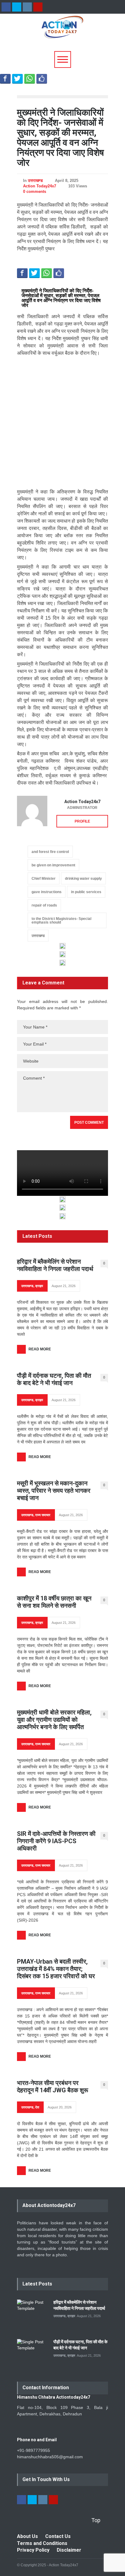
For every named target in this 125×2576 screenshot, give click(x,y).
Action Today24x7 (40, 186)
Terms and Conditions (42, 2543)
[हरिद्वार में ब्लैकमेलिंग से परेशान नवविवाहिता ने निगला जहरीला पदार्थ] (32, 2315)
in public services (86, 892)
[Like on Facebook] (42, 78)
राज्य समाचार (43, 1515)
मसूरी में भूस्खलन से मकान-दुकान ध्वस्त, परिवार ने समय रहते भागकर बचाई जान (54, 1491)
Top (96, 2520)
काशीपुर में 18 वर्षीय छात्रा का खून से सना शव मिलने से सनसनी (54, 1602)
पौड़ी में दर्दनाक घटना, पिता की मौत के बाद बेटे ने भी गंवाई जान (54, 1379)
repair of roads (44, 905)
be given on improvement (53, 865)
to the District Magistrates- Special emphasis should (61, 921)
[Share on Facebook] (5, 78)
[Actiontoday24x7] (62, 31)
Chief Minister (44, 879)
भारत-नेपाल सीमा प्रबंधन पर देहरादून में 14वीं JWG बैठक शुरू (53, 2087)
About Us (27, 2536)
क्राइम (39, 1286)
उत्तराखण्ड (35, 181)
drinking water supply (83, 879)
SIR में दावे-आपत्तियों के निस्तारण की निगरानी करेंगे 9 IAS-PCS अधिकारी (56, 1841)
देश (37, 2107)
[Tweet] (17, 78)
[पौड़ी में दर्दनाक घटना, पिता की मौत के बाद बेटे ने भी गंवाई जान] (32, 2354)
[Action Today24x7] (32, 811)
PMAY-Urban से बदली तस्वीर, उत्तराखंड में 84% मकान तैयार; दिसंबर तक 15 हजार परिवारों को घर (56, 1969)
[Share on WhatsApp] (30, 78)
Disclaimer (69, 2550)
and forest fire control (50, 852)
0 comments (35, 191)
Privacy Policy (33, 2550)
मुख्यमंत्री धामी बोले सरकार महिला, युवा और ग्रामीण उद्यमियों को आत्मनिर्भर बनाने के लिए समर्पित (54, 1720)
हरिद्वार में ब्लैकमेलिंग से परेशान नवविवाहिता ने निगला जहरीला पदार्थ (55, 1265)
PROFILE (82, 821)
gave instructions (47, 892)
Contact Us (58, 2536)
